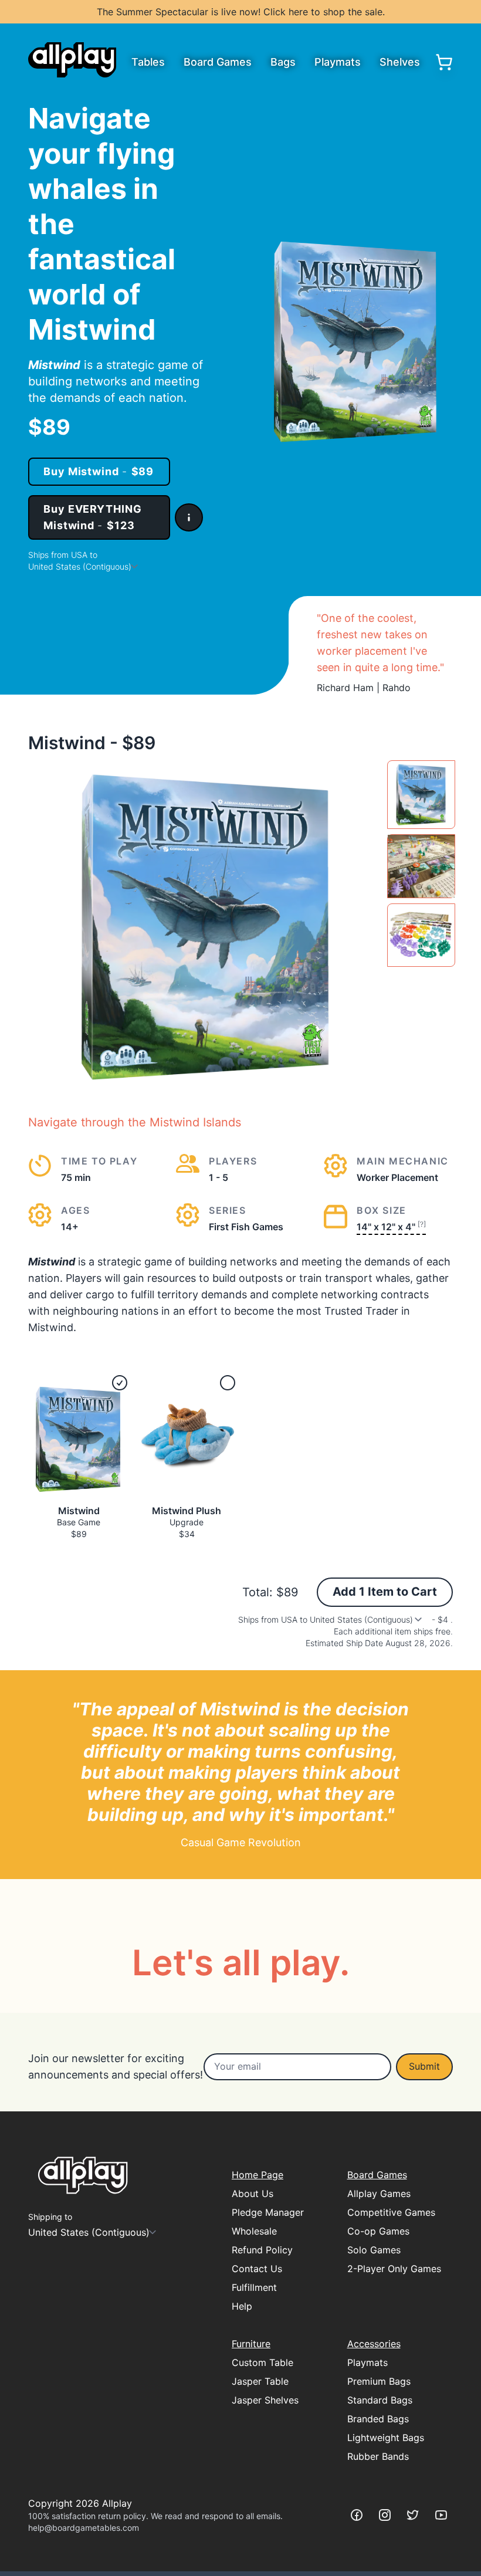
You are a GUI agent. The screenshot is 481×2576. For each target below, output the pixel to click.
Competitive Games (391, 2212)
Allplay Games (379, 2194)
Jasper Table (260, 2381)
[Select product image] (421, 795)
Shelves (400, 62)
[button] (189, 517)
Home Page (258, 2175)
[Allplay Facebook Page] (357, 2515)
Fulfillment (254, 2287)
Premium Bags (379, 2381)
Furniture (251, 2344)
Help (242, 2306)
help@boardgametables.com (84, 2528)
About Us (253, 2194)
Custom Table (262, 2362)
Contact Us (257, 2269)
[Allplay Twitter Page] (413, 2515)
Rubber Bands (378, 2456)
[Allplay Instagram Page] (385, 2515)
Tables (148, 62)
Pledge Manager (268, 2212)
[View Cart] (444, 62)
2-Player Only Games (394, 2269)
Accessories (374, 2344)
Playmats (338, 62)
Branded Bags (378, 2419)
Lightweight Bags (386, 2438)
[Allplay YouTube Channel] (441, 2515)
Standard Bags (380, 2400)
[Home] (72, 60)
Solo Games (374, 2250)
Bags (283, 62)
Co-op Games (378, 2231)
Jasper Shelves (265, 2400)
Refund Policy (262, 2250)
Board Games (218, 62)
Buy (99, 471)
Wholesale (254, 2231)
